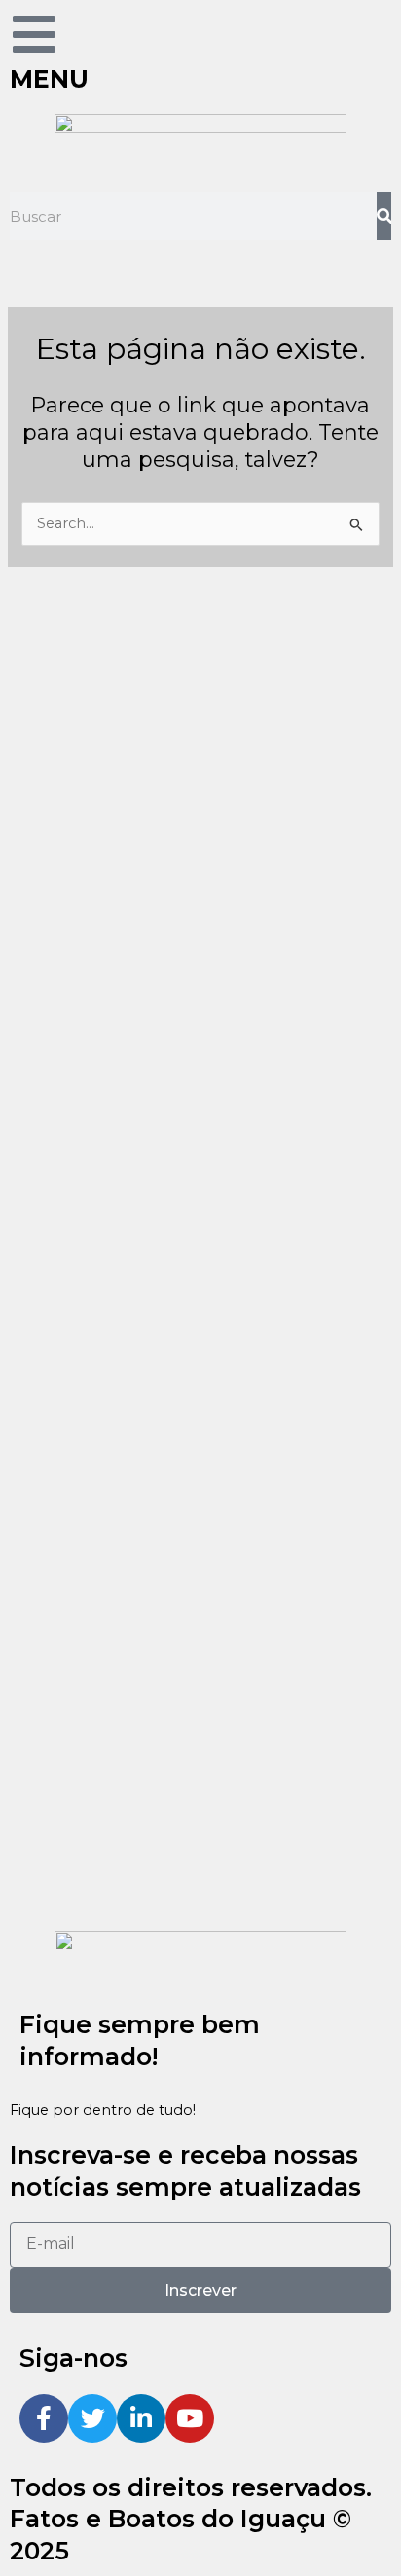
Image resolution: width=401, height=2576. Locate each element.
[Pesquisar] (384, 216)
